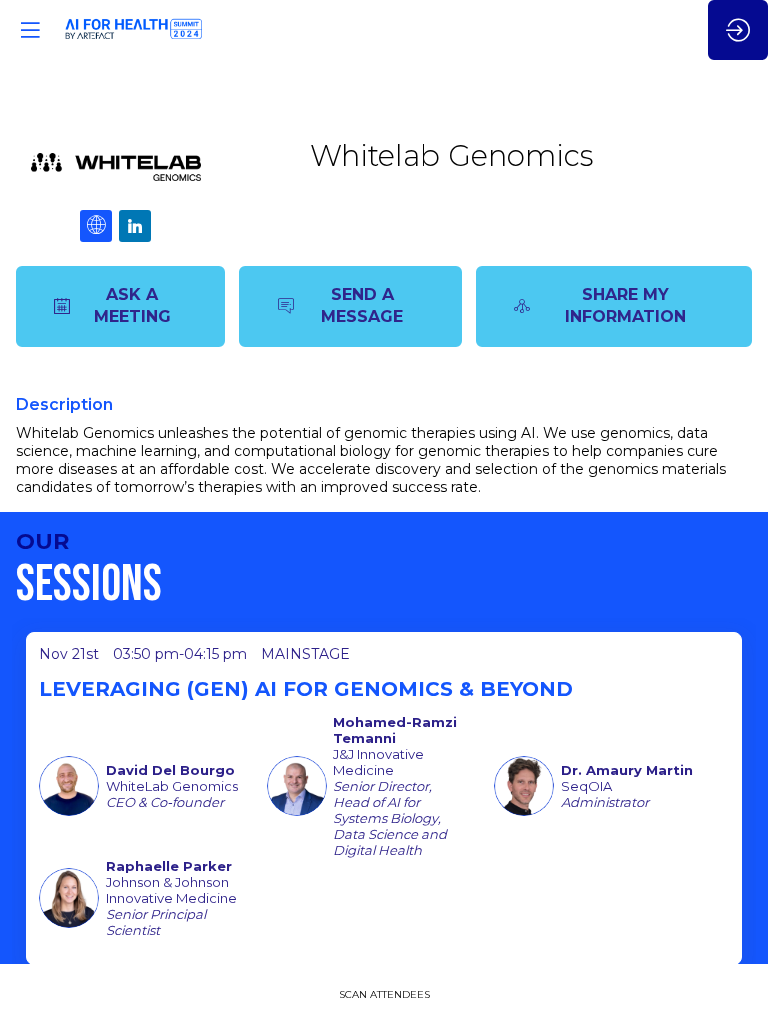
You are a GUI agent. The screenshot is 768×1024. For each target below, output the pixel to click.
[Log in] (738, 30)
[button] (30, 30)
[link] (384, 994)
